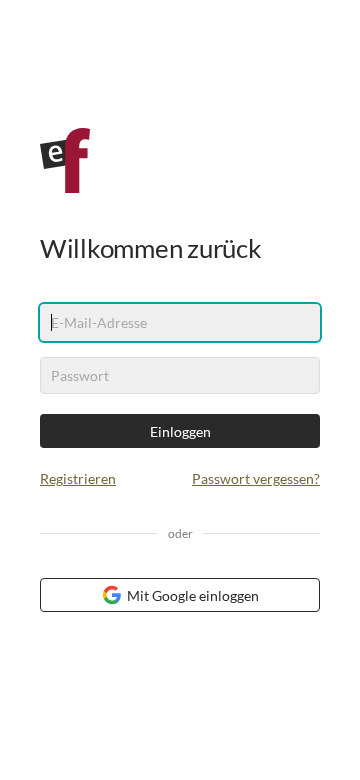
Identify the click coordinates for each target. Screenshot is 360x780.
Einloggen (180, 431)
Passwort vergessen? (256, 478)
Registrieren (78, 478)
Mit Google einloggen (193, 595)
